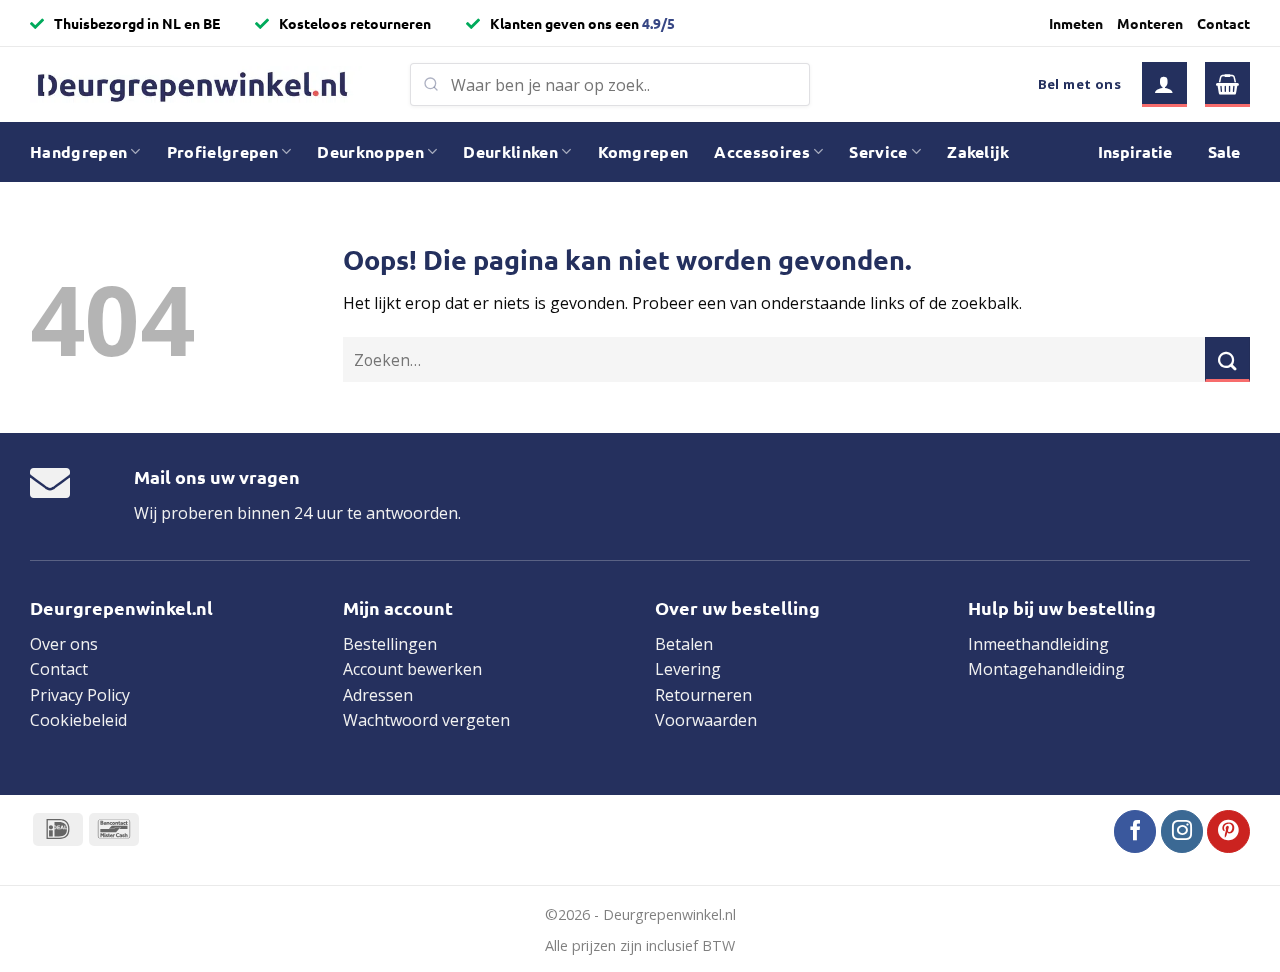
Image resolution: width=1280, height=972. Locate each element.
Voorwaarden (706, 720)
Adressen (378, 695)
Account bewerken (412, 669)
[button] (1164, 84)
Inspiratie (1135, 151)
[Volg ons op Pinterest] (1228, 831)
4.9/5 (658, 23)
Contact (1223, 23)
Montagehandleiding (1046, 669)
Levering (688, 669)
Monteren (1150, 23)
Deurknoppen (370, 151)
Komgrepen (643, 151)
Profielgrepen (222, 151)
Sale (1224, 151)
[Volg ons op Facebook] (1135, 831)
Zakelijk (978, 151)
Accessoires (762, 151)
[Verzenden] (1227, 359)
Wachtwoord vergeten (426, 720)
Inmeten (1076, 23)
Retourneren (703, 695)
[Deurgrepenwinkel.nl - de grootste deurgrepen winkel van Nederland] (205, 84)
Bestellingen (390, 644)
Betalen (684, 644)
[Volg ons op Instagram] (1182, 831)
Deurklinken (510, 151)
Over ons (64, 644)
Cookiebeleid (78, 720)
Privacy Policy (80, 695)
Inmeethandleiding (1038, 644)
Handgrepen (78, 151)
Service (878, 151)
